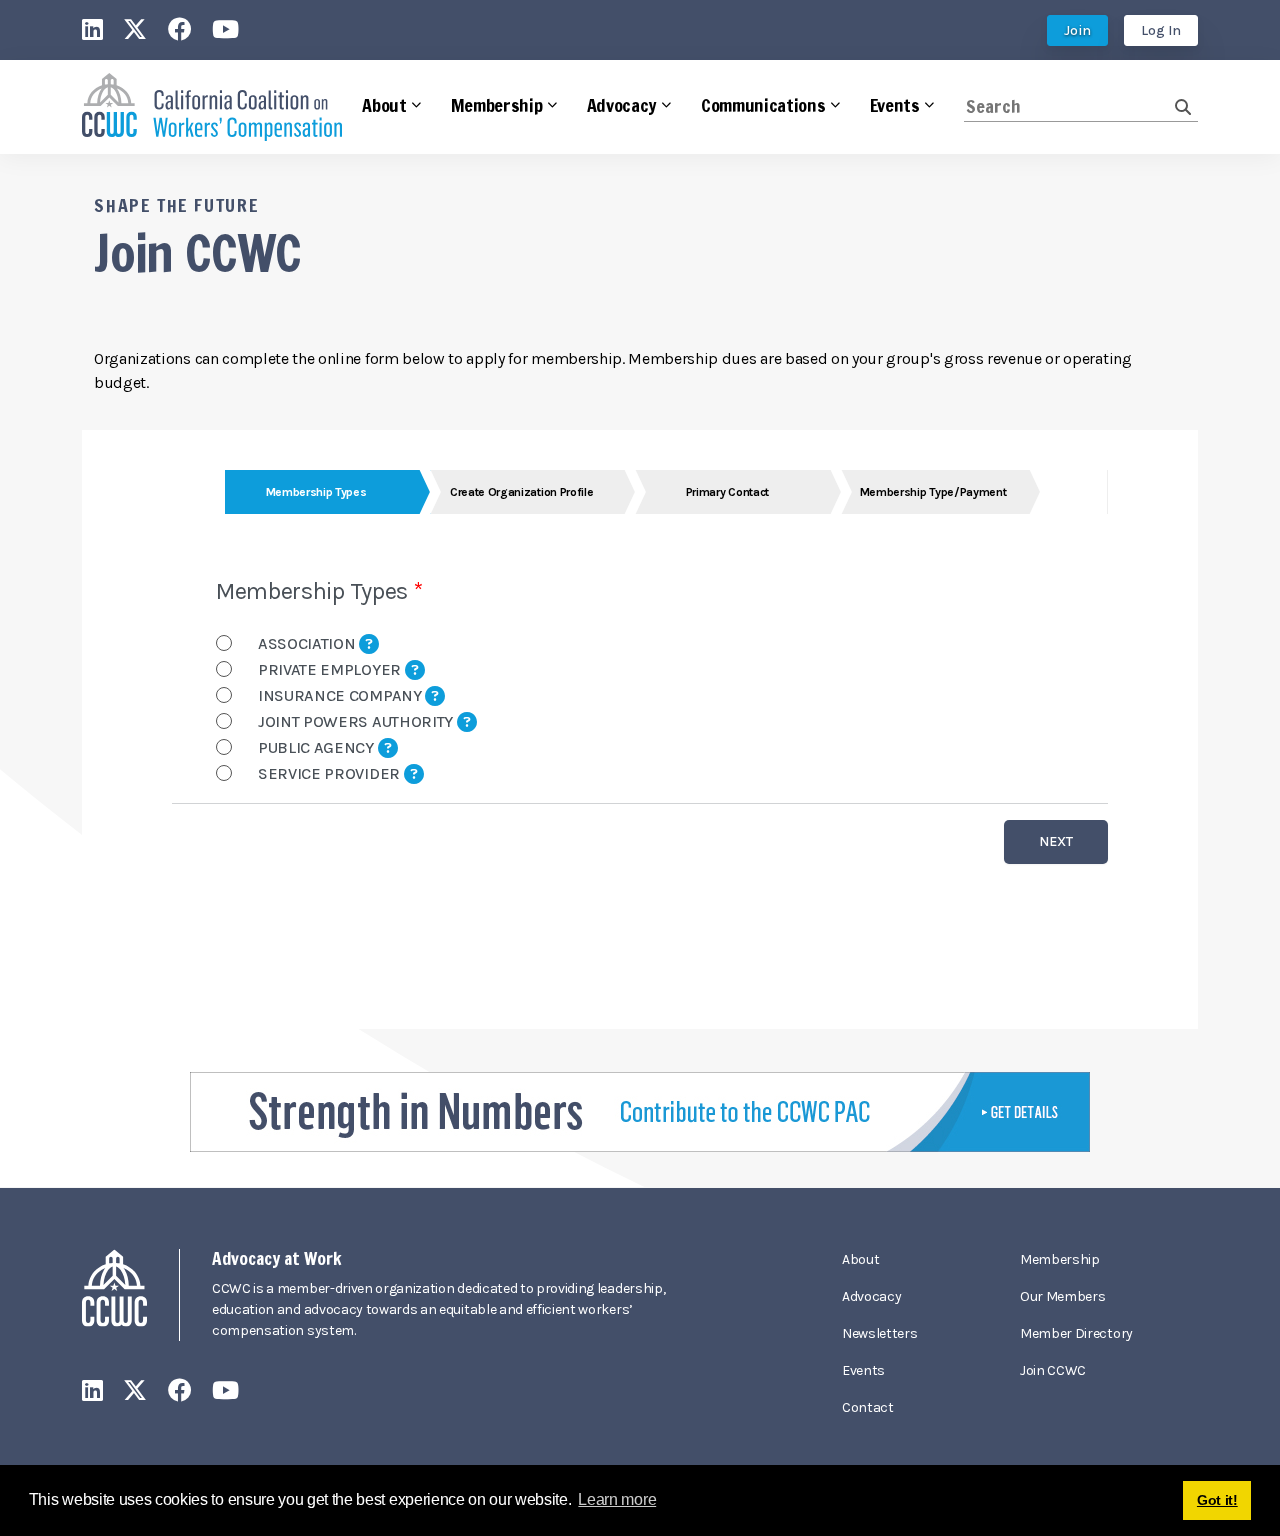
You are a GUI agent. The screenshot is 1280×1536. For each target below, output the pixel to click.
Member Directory (1076, 1333)
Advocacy (871, 1296)
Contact (868, 1407)
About (860, 1259)
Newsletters (879, 1333)
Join (1077, 30)
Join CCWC (1053, 1370)
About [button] (384, 105)
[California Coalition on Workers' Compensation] (212, 107)
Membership (1060, 1259)
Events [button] (895, 105)
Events (863, 1370)
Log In (1161, 30)
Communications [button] (763, 105)
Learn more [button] (617, 1499)
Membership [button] (497, 105)
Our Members (1062, 1296)
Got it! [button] (1217, 1500)
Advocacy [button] (622, 105)
